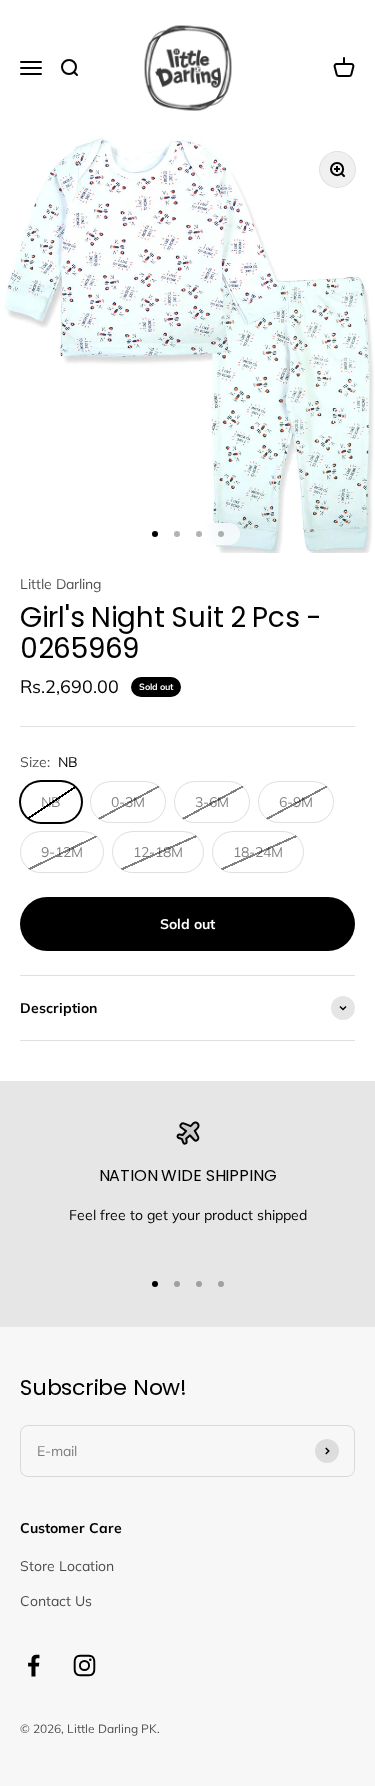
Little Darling (60, 584)
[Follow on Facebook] (33, 1665)
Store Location (67, 1566)
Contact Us (56, 1601)
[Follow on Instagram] (84, 1665)
